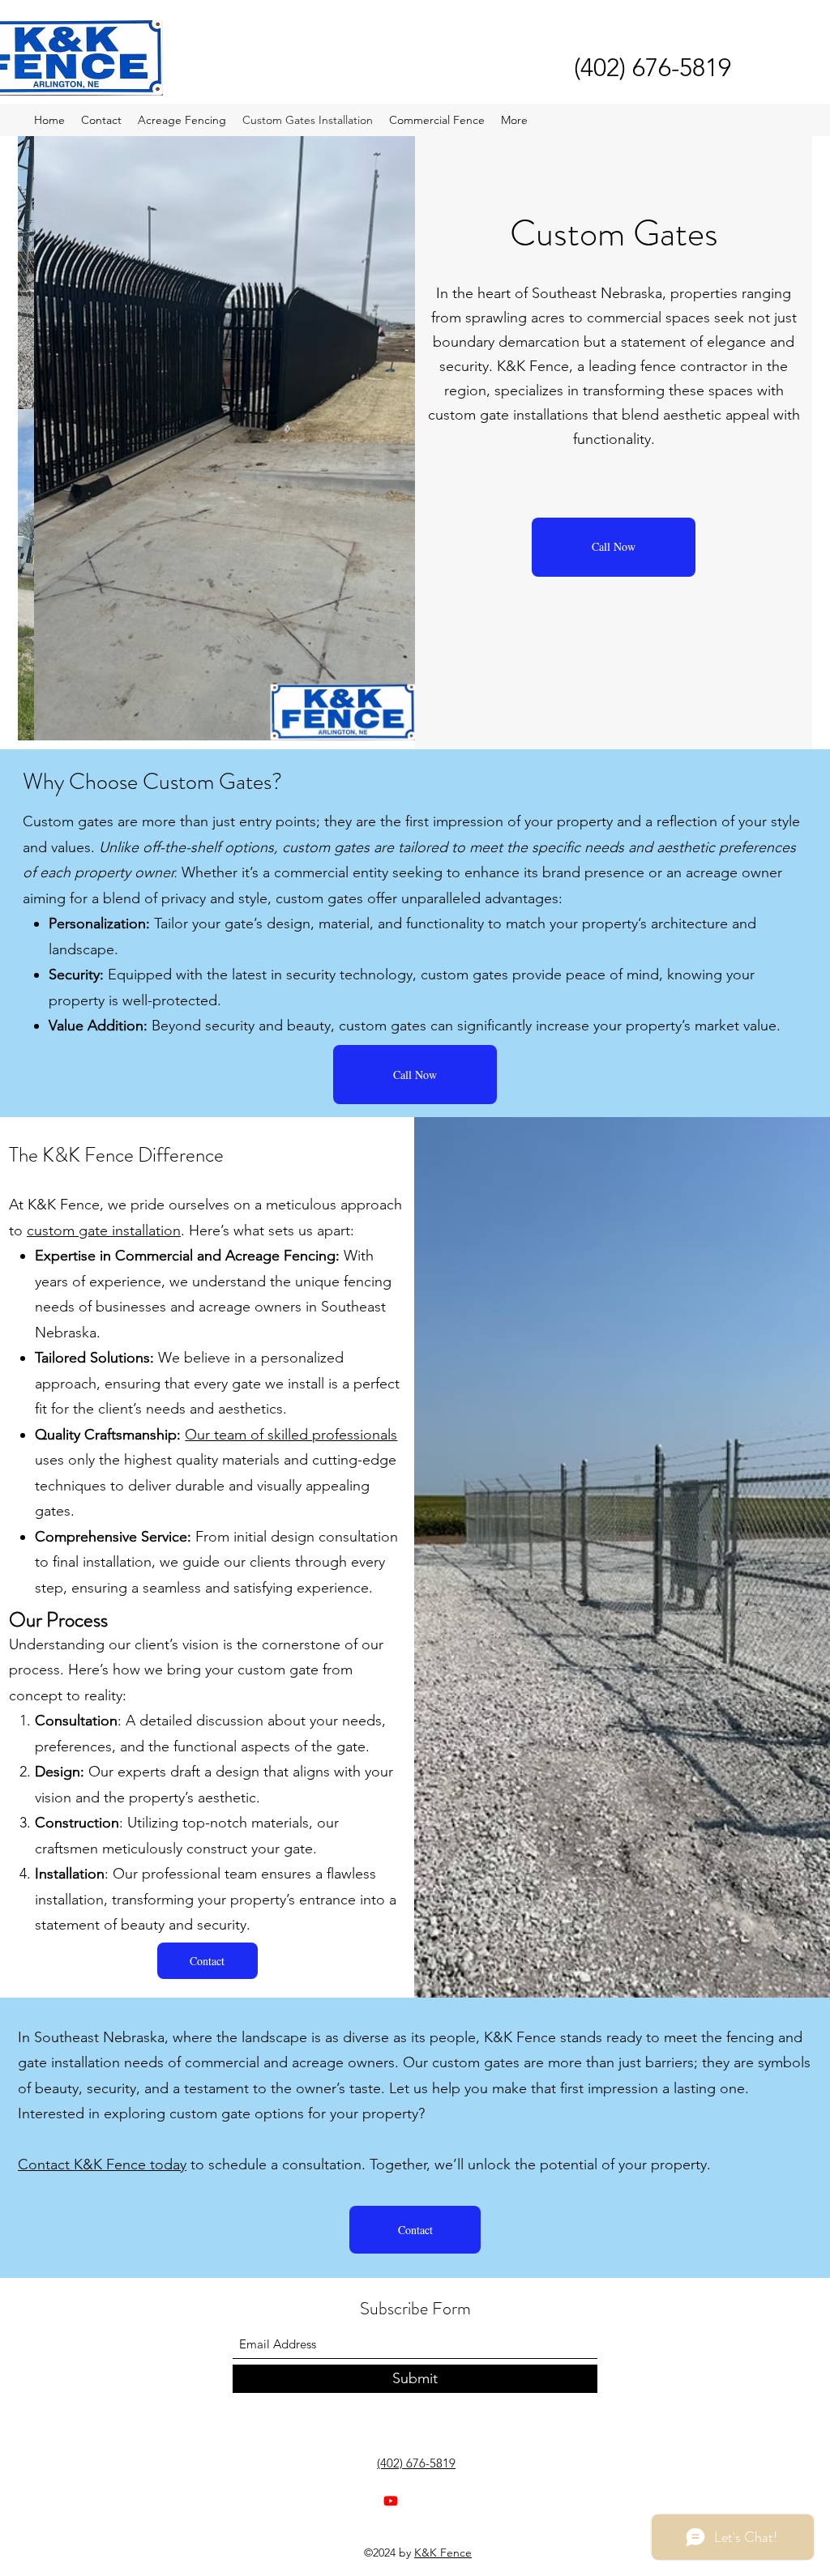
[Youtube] (391, 2501)
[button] (207, 1961)
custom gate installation (104, 1230)
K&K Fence (443, 2553)
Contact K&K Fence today (102, 2164)
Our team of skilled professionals (291, 1435)
